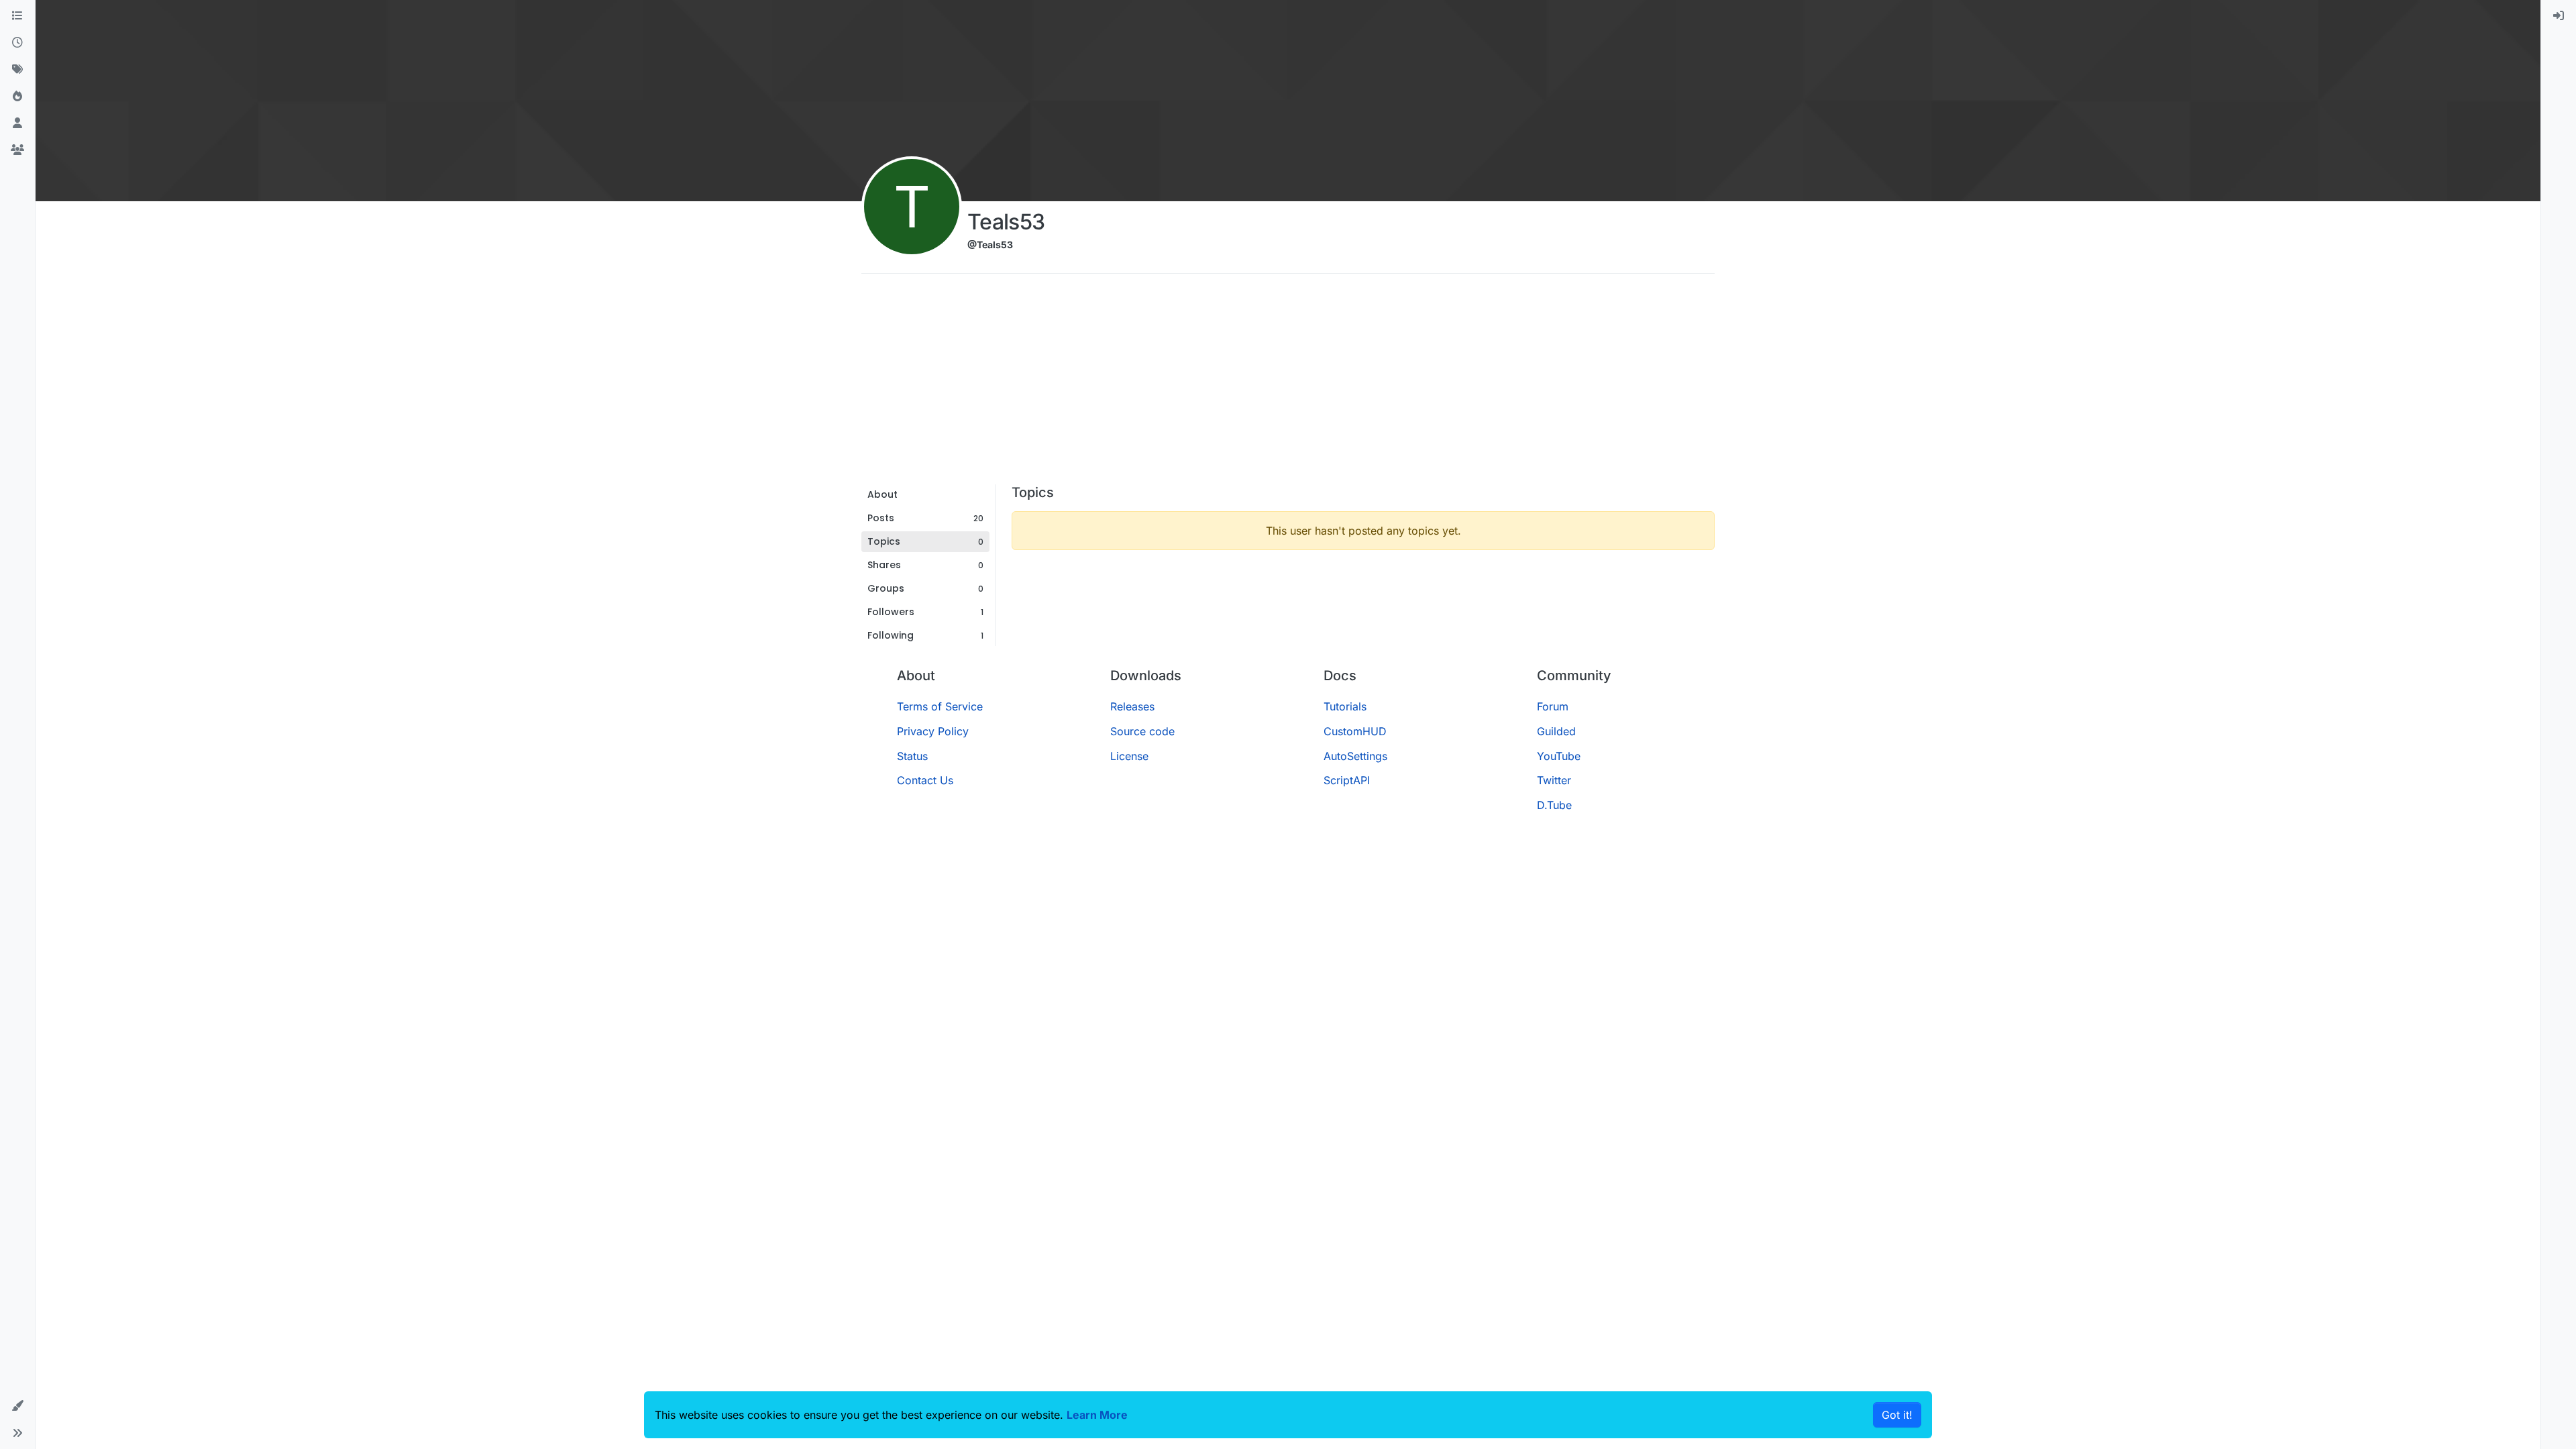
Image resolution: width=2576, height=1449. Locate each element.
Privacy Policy (933, 731)
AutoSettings (1355, 756)
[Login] (2559, 16)
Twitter (1554, 780)
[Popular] (17, 97)
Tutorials (1345, 706)
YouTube (1559, 756)
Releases (1132, 706)
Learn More (1097, 1415)
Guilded (1556, 731)
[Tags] (17, 70)
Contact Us (925, 780)
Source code (1142, 731)
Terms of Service (940, 706)
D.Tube (1554, 805)
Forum (1553, 706)
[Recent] (17, 43)
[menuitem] (2559, 16)
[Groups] (17, 150)
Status (912, 756)
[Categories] (17, 16)
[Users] (17, 123)
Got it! (1897, 1415)
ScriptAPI (1347, 780)
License (1129, 756)
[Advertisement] (1288, 384)
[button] (17, 1406)
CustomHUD (1355, 731)
